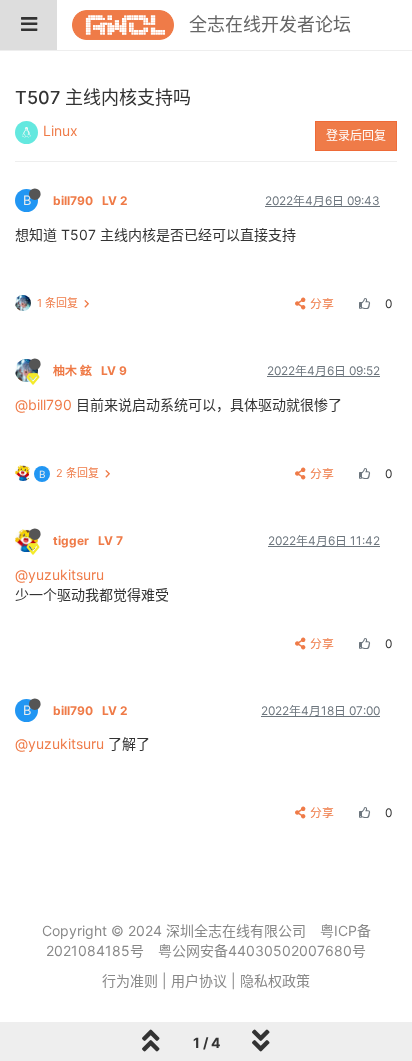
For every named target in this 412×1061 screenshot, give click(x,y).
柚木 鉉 (90, 370)
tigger (88, 540)
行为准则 (130, 980)
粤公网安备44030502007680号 (262, 950)
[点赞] (362, 303)
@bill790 (43, 404)
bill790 (90, 200)
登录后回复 (356, 135)
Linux (60, 130)
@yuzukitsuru (59, 574)
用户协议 (199, 980)
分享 (322, 303)
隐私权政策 (275, 980)
